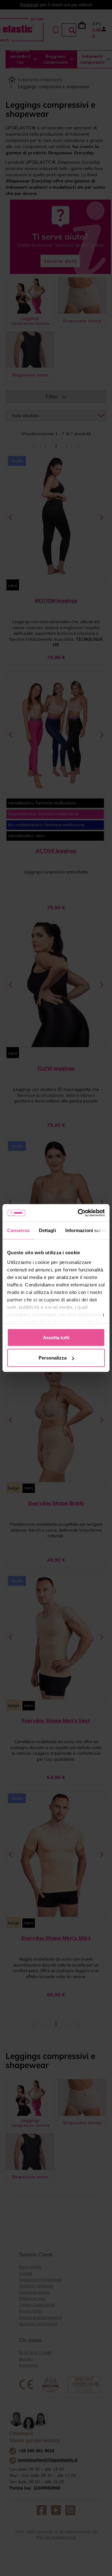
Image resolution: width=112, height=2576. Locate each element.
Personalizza (53, 1358)
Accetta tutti (56, 1337)
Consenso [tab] (18, 1230)
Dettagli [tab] (47, 1230)
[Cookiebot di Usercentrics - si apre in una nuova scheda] (79, 1213)
